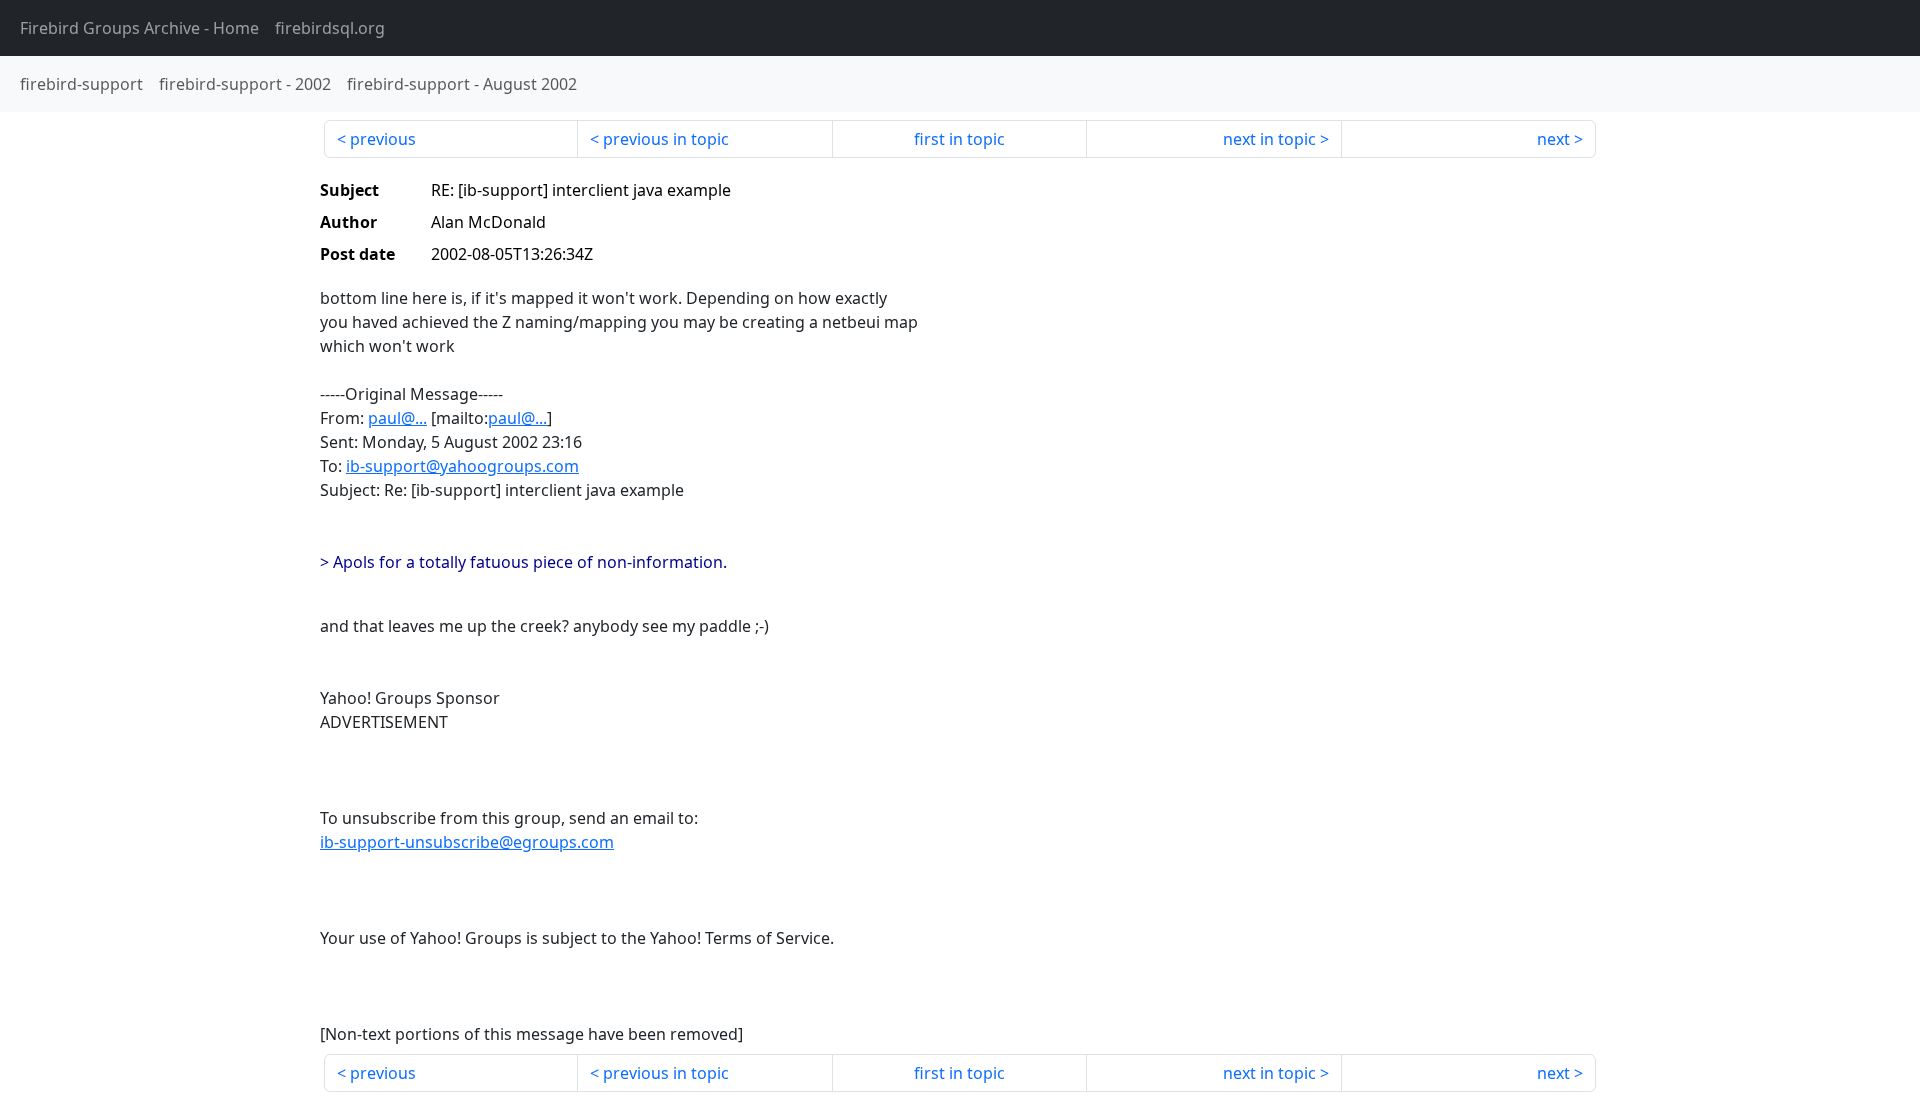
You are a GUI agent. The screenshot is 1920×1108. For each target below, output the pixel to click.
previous (383, 139)
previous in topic (666, 139)
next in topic (1269, 139)
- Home (139, 28)
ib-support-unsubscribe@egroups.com (467, 842)
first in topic (959, 139)
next (1553, 139)
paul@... (397, 418)
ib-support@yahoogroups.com (462, 466)
